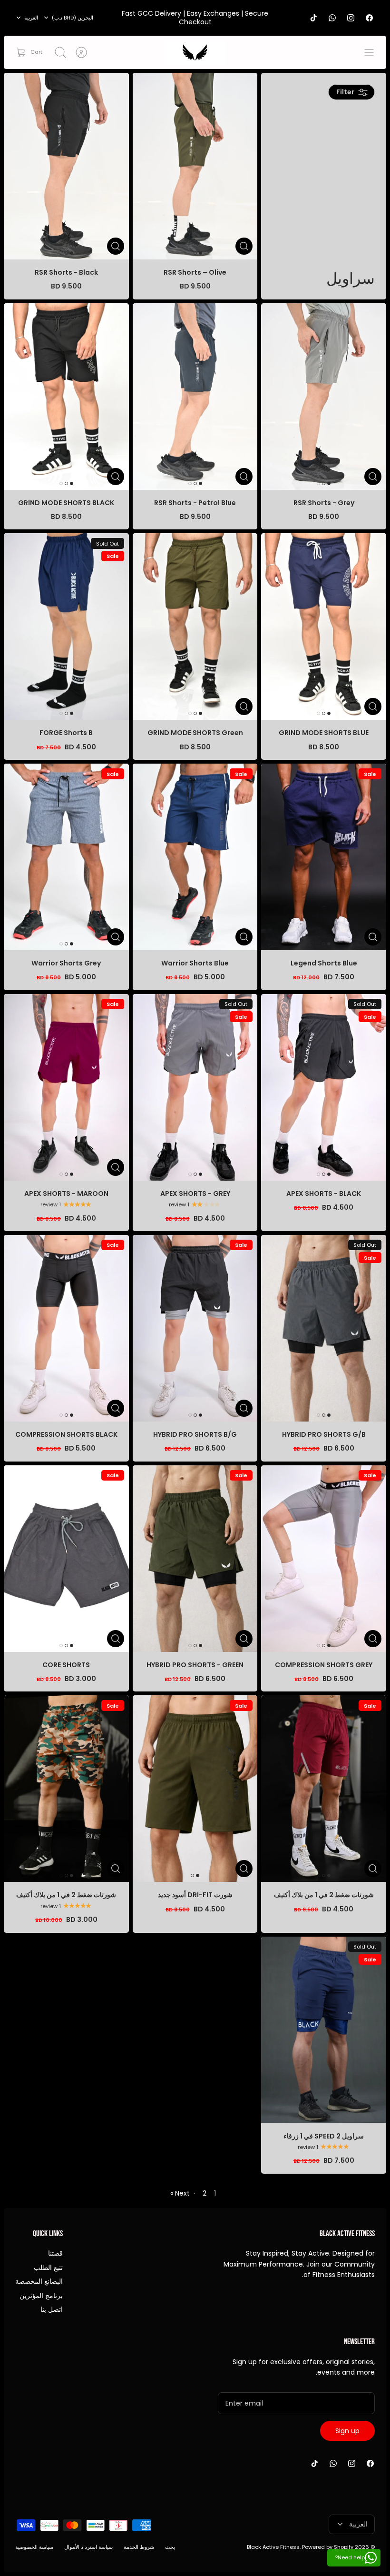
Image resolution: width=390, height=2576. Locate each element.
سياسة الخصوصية (34, 2547)
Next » (180, 2193)
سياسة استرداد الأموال (88, 2547)
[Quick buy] (244, 246)
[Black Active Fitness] (195, 52)
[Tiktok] (314, 18)
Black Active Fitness (273, 2547)
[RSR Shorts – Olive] (195, 166)
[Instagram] (351, 18)
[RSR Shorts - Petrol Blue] (195, 397)
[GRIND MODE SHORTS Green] (195, 627)
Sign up (347, 2431)
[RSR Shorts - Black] (66, 166)
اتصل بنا (52, 2309)
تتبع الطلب (48, 2268)
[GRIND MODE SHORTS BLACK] (66, 397)
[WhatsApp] (332, 18)
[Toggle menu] (364, 52)
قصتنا (55, 2253)
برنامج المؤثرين (41, 2296)
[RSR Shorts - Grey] (324, 397)
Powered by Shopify (328, 2547)
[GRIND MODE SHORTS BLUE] (324, 627)
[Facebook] (369, 18)
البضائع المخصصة (39, 2281)
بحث (170, 2547)
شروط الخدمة (139, 2547)
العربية (31, 18)
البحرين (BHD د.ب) (73, 18)
